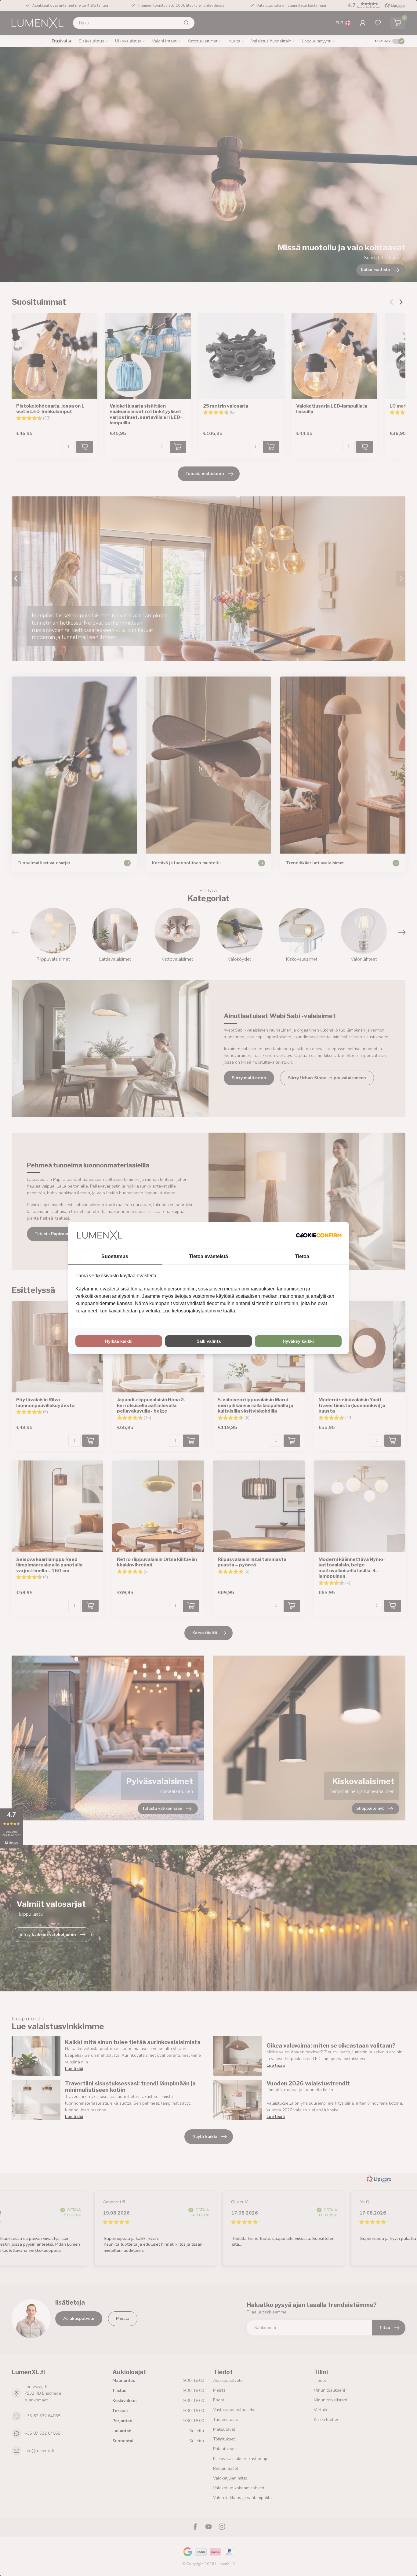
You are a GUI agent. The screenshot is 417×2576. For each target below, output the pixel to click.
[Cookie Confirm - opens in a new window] (319, 1235)
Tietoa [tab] (302, 1256)
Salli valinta (209, 1341)
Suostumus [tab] (115, 1256)
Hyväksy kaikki (298, 1341)
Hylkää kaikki (119, 1341)
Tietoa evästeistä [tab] (209, 1256)
